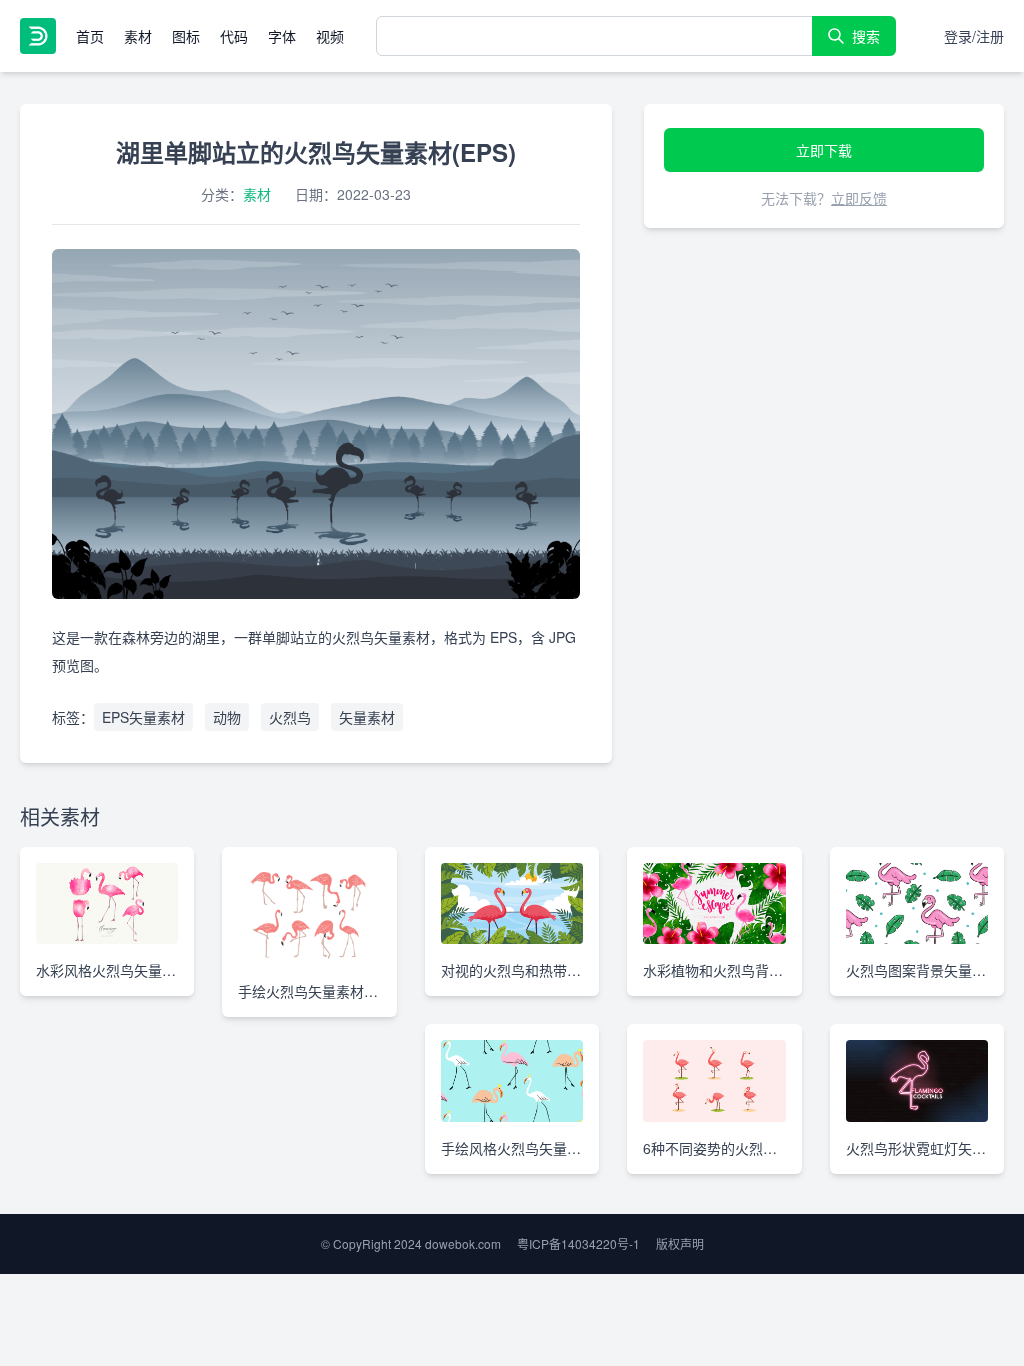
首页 (90, 36)
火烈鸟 (290, 717)
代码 (234, 36)
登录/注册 (974, 36)
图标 (186, 36)
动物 (227, 717)
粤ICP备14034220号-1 (578, 1243)
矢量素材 (367, 717)
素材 (138, 36)
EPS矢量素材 (143, 717)
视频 (330, 36)
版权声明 (680, 1243)
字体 (282, 36)
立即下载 (824, 150)
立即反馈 (859, 198)
